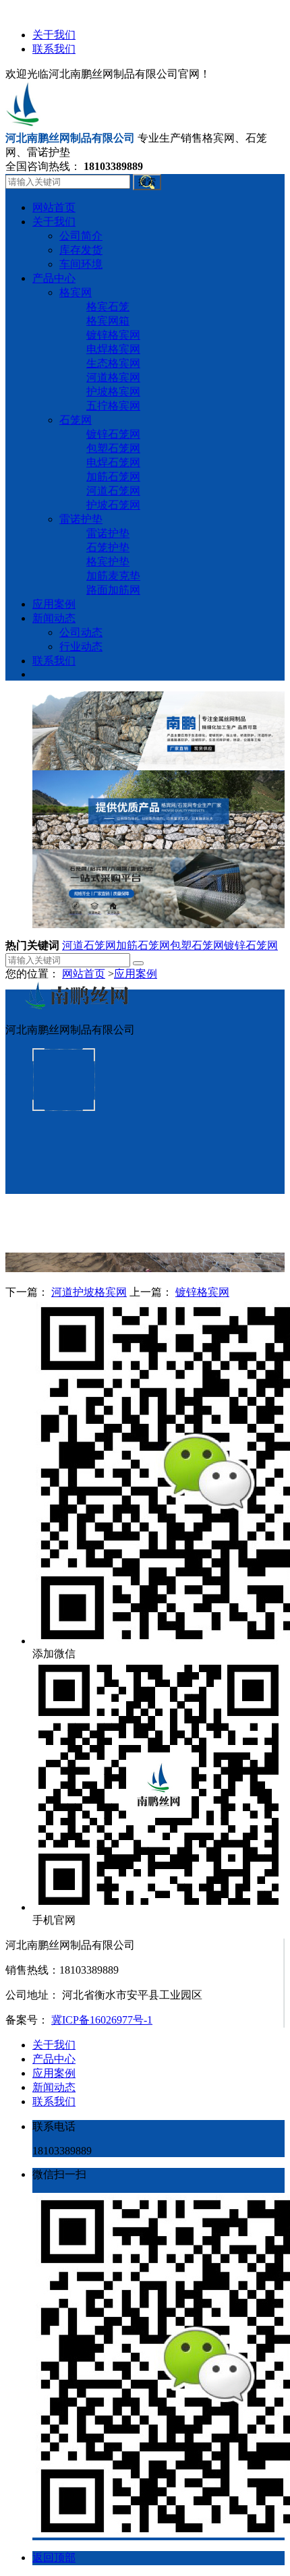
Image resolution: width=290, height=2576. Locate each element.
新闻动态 (54, 2087)
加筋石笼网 (143, 945)
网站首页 (84, 974)
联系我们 (54, 49)
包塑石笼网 (197, 945)
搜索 (147, 182)
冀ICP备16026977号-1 (102, 2020)
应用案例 (136, 974)
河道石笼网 (89, 945)
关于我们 (54, 35)
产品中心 (54, 2059)
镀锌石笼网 (251, 945)
